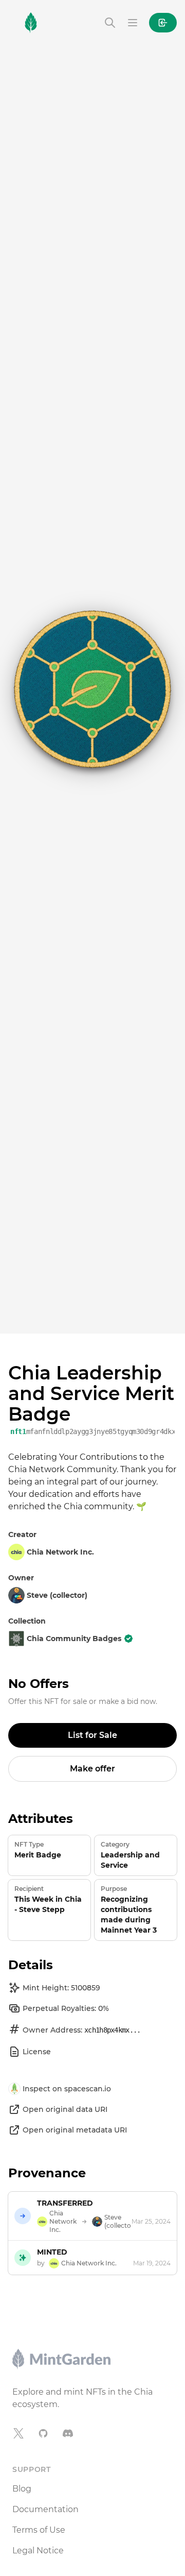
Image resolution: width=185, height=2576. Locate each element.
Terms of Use (39, 2530)
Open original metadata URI (75, 2130)
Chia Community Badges (74, 1639)
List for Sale (92, 1735)
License (37, 2052)
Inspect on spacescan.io (67, 2089)
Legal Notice (38, 2551)
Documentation (45, 2509)
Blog (22, 2489)
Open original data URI (65, 2109)
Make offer (92, 1769)
